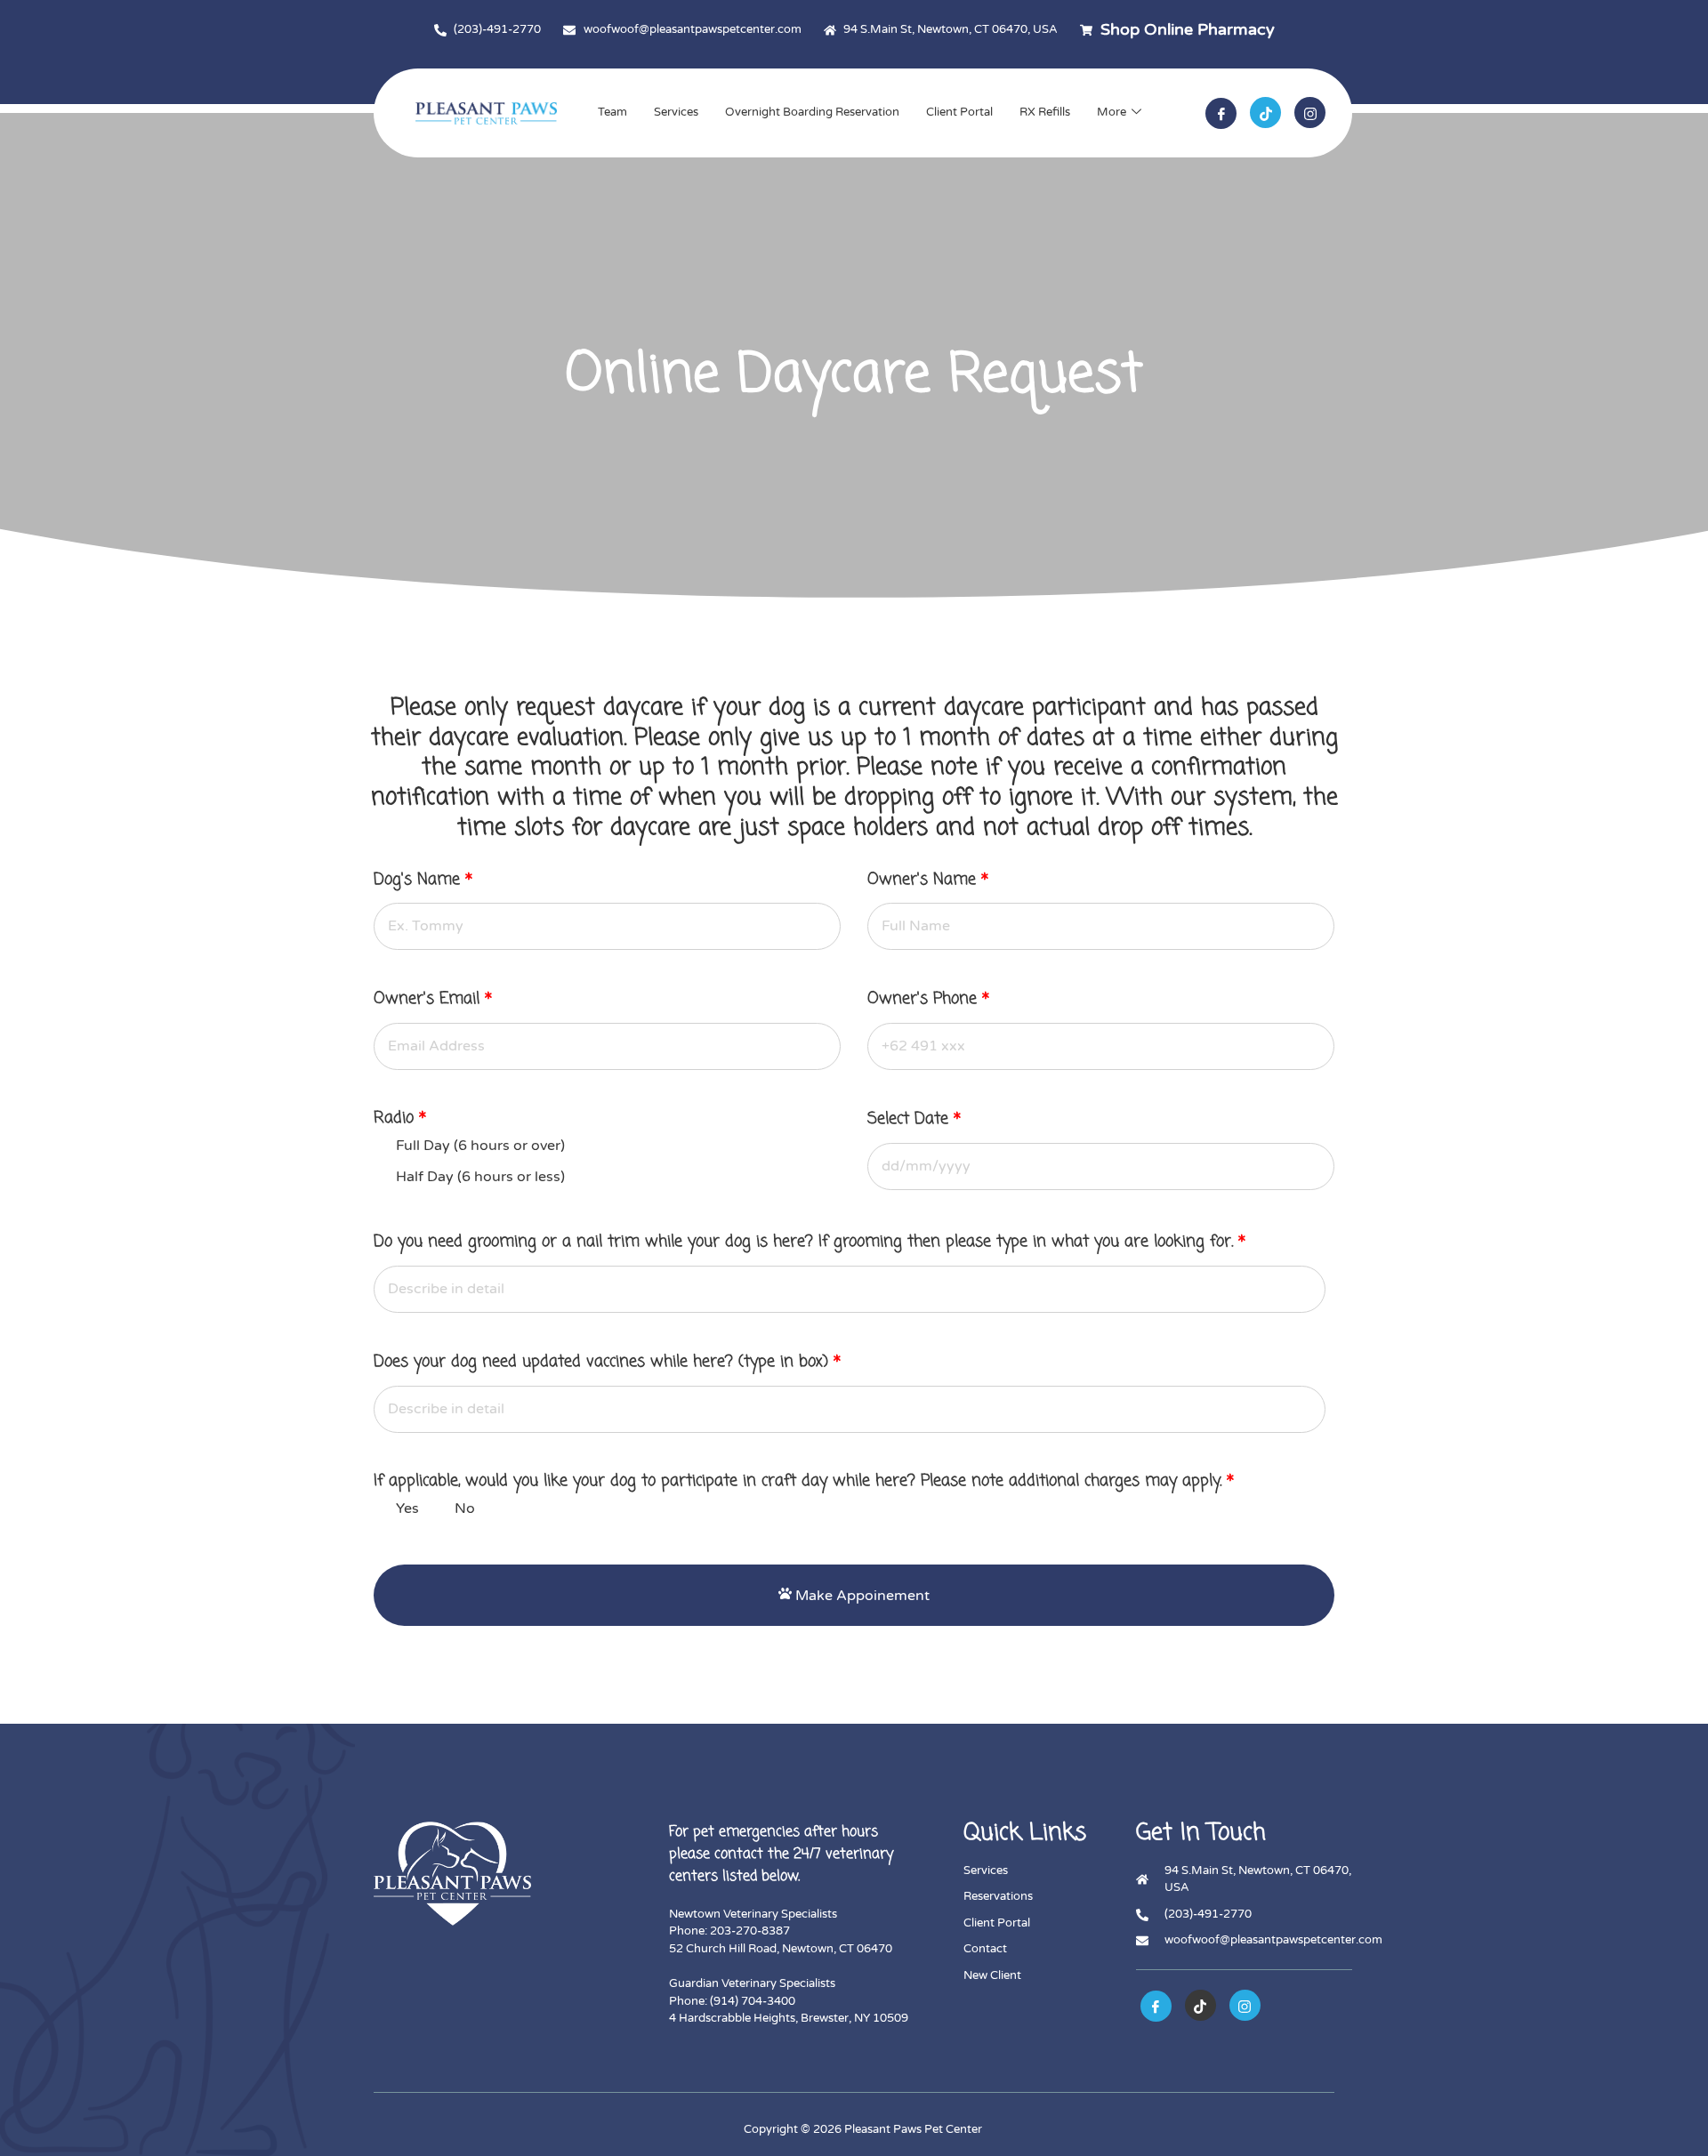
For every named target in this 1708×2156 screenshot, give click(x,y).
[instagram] (1245, 2005)
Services (676, 112)
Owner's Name (928, 881)
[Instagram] (1310, 113)
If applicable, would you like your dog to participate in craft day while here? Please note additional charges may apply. (804, 1481)
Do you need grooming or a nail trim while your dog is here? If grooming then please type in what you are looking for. (810, 1243)
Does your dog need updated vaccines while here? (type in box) (607, 1363)
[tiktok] (1265, 113)
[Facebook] (1221, 113)
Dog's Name (423, 881)
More (1112, 112)
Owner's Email (433, 1000)
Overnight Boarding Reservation (812, 112)
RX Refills (1045, 112)
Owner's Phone (928, 1000)
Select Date (914, 1120)
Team (612, 112)
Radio (400, 1118)
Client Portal (959, 112)
